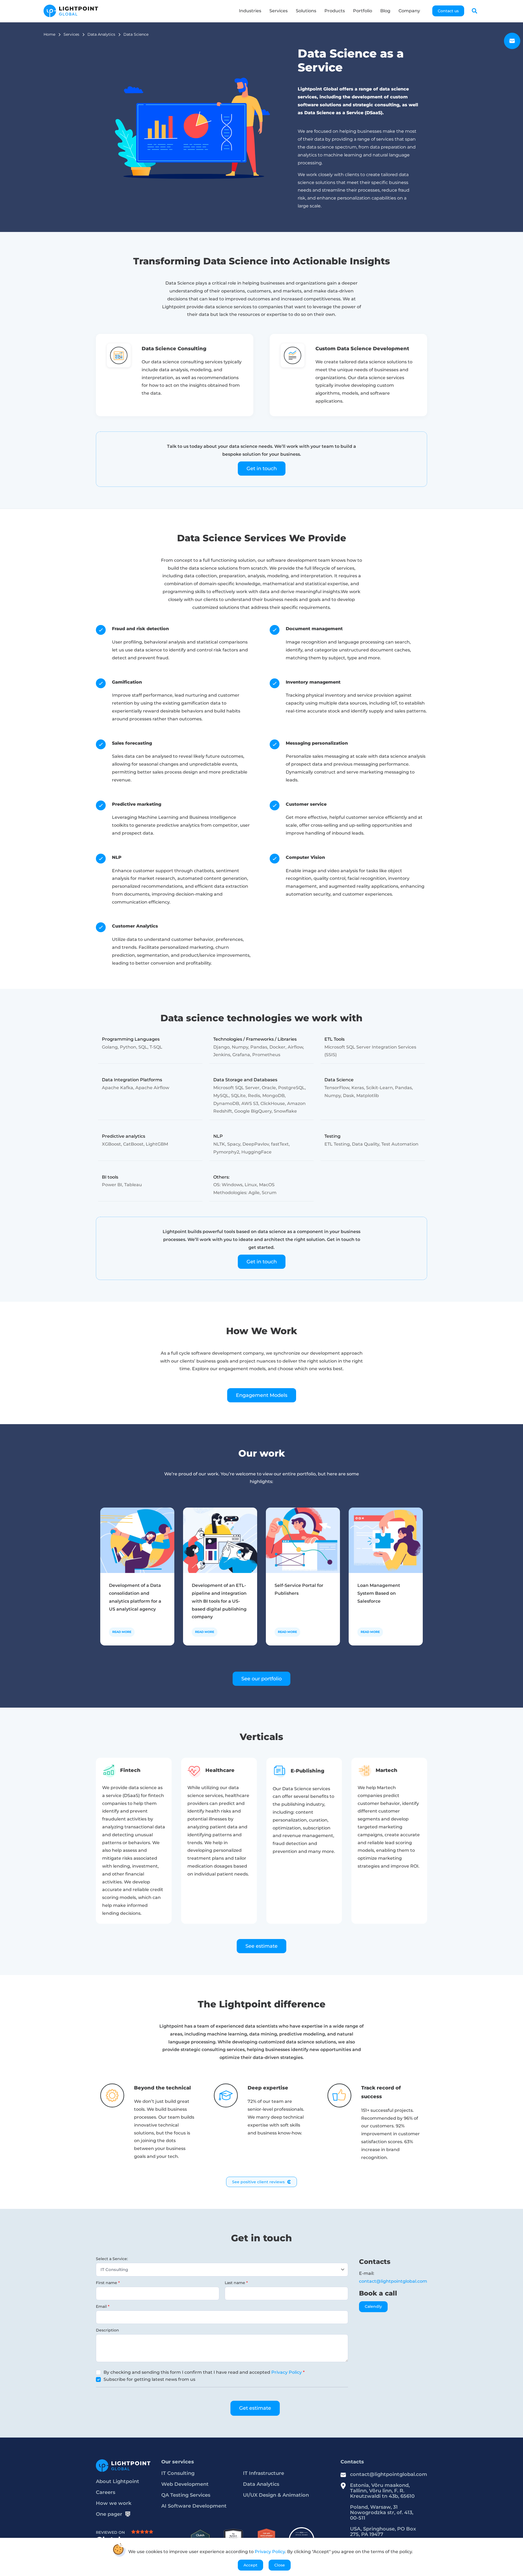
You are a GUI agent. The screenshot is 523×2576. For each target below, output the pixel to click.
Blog (385, 11)
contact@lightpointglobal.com (393, 2281)
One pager (109, 2514)
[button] (475, 11)
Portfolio (363, 11)
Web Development (185, 2484)
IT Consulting (178, 2473)
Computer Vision (305, 857)
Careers (106, 2492)
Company (409, 11)
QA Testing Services (186, 2495)
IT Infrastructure (264, 2473)
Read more (122, 1632)
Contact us (448, 11)
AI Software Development (194, 2506)
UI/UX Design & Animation (276, 2495)
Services (279, 11)
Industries (250, 11)
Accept (250, 2565)
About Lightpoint (118, 2481)
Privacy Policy (287, 2372)
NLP (117, 857)
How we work (114, 2503)
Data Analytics (101, 34)
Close (280, 2565)
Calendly (373, 2306)
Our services (178, 2462)
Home (49, 34)
